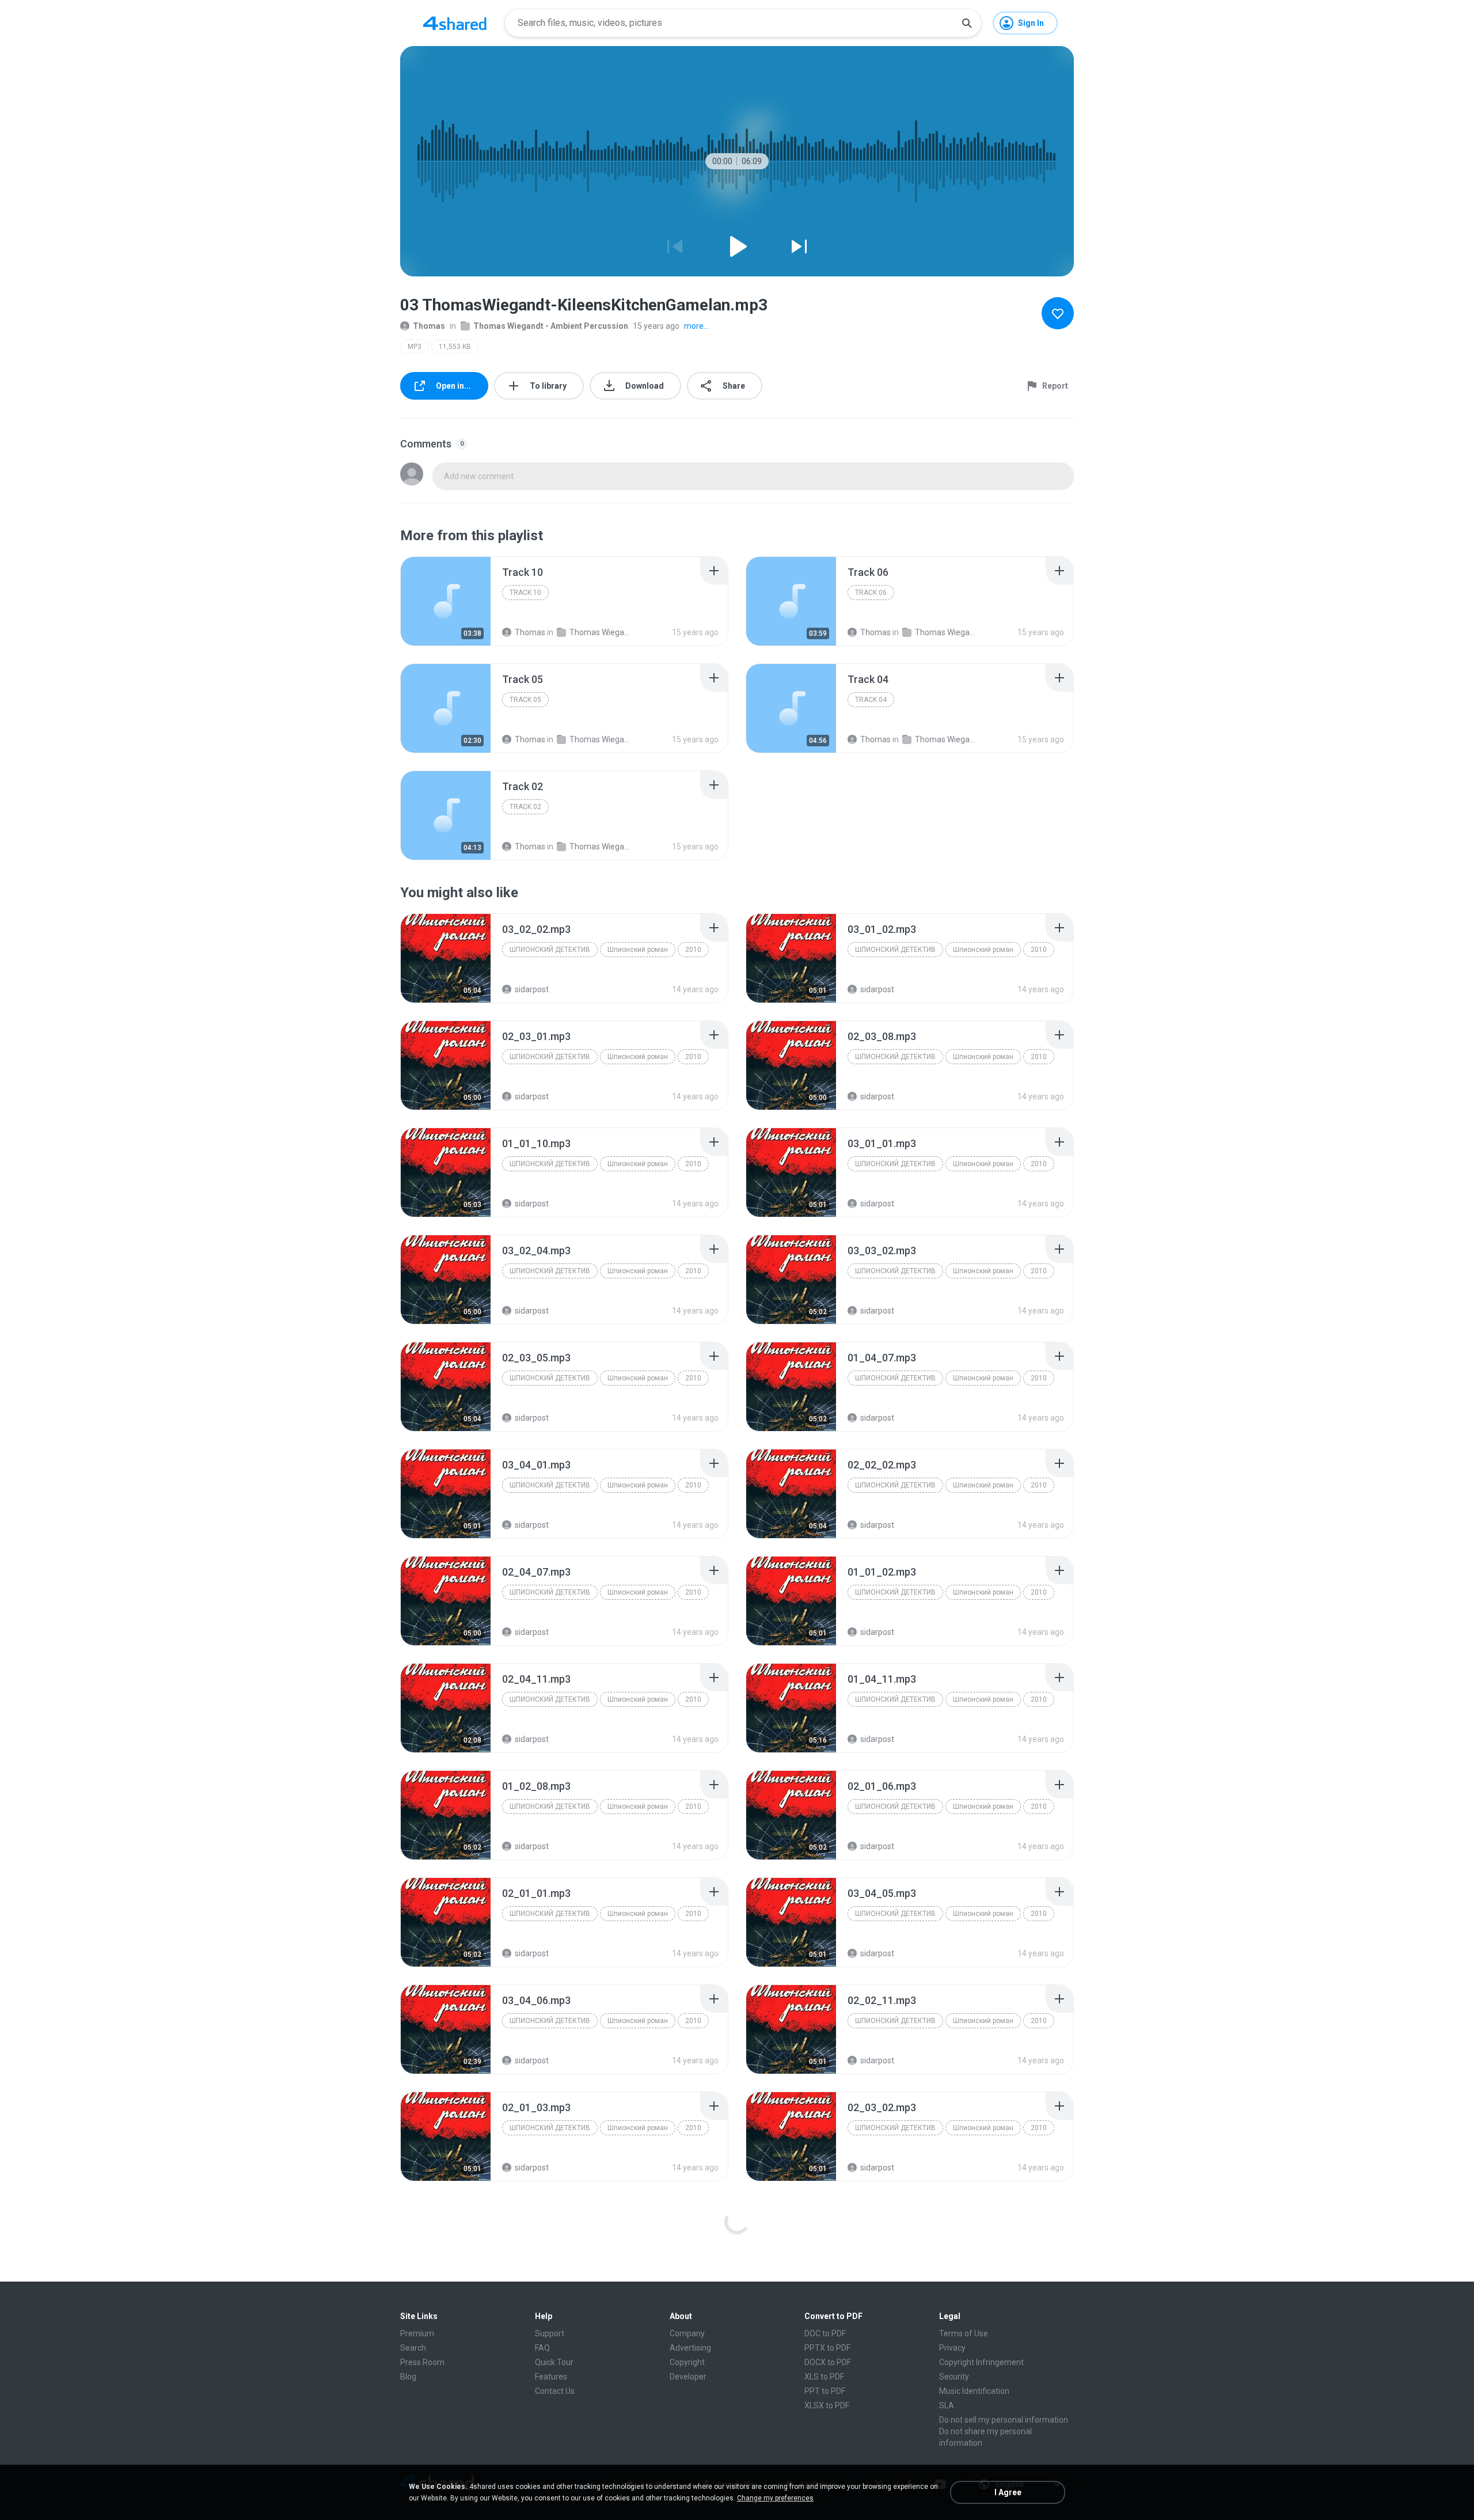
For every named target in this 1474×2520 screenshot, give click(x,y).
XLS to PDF (824, 2377)
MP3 (415, 347)
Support (550, 2333)
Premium (417, 2333)
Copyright (687, 2362)
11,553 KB (455, 347)
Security (954, 2377)
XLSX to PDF (827, 2405)
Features (551, 2377)
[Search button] (967, 23)
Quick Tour (554, 2362)
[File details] (446, 601)
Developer (688, 2377)
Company (687, 2333)
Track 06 (871, 593)
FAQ (542, 2348)
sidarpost (532, 989)
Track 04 (871, 700)
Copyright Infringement (981, 2362)
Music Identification (974, 2391)
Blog (408, 2377)
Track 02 (525, 807)
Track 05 (525, 700)
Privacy (952, 2348)
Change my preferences (775, 2498)
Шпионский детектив (550, 950)
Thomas (429, 326)
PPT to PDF (825, 2391)
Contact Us (555, 2391)
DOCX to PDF (828, 2362)
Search (413, 2348)
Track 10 (525, 593)
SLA (947, 2405)
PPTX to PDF (827, 2348)
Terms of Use (964, 2333)
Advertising (690, 2348)
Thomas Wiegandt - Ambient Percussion (551, 326)
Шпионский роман (638, 950)
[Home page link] (455, 23)
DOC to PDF (825, 2333)
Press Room (422, 2362)
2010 (693, 950)
